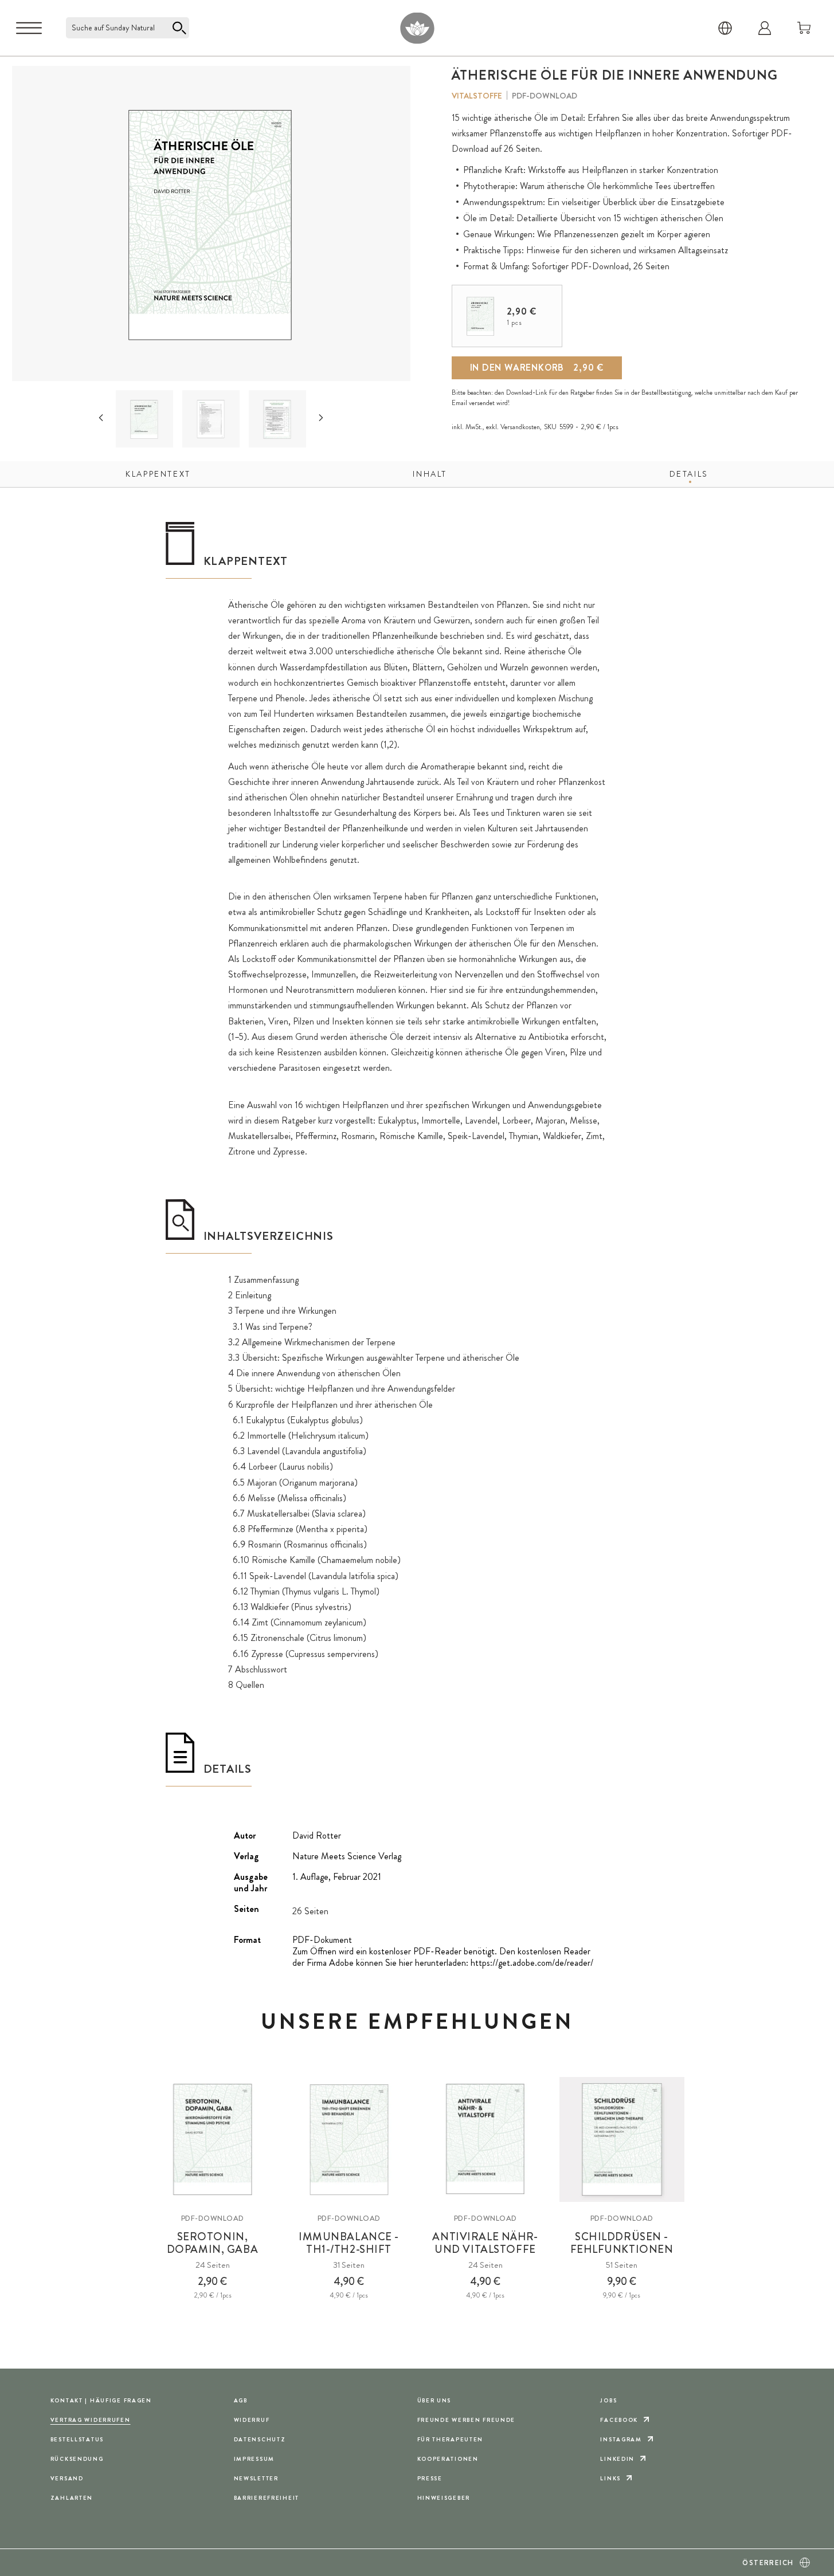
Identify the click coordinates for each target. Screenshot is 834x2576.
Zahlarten (72, 2498)
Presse (430, 2478)
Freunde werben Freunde (467, 2420)
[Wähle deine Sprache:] (725, 28)
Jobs (608, 2400)
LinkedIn (617, 2459)
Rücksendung (77, 2459)
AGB (241, 2400)
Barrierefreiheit (267, 2498)
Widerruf (252, 2420)
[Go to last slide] (101, 418)
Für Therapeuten (451, 2439)
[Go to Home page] (417, 28)
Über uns (434, 2400)
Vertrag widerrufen (91, 2420)
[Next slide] (321, 418)
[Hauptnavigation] (29, 28)
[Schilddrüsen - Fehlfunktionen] (622, 2139)
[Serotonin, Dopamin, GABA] (213, 2139)
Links (610, 2478)
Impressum (254, 2459)
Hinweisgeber (444, 2498)
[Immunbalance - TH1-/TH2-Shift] (349, 2139)
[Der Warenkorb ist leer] (804, 28)
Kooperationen (448, 2459)
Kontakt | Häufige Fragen (101, 2400)
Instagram (621, 2439)
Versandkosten (520, 427)
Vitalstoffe (477, 96)
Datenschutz (260, 2439)
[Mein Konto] (765, 28)
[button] (144, 419)
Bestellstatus (77, 2439)
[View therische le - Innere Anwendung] (145, 419)
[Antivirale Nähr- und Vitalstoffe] (485, 2139)
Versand (67, 2478)
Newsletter (256, 2478)
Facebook (619, 2420)
